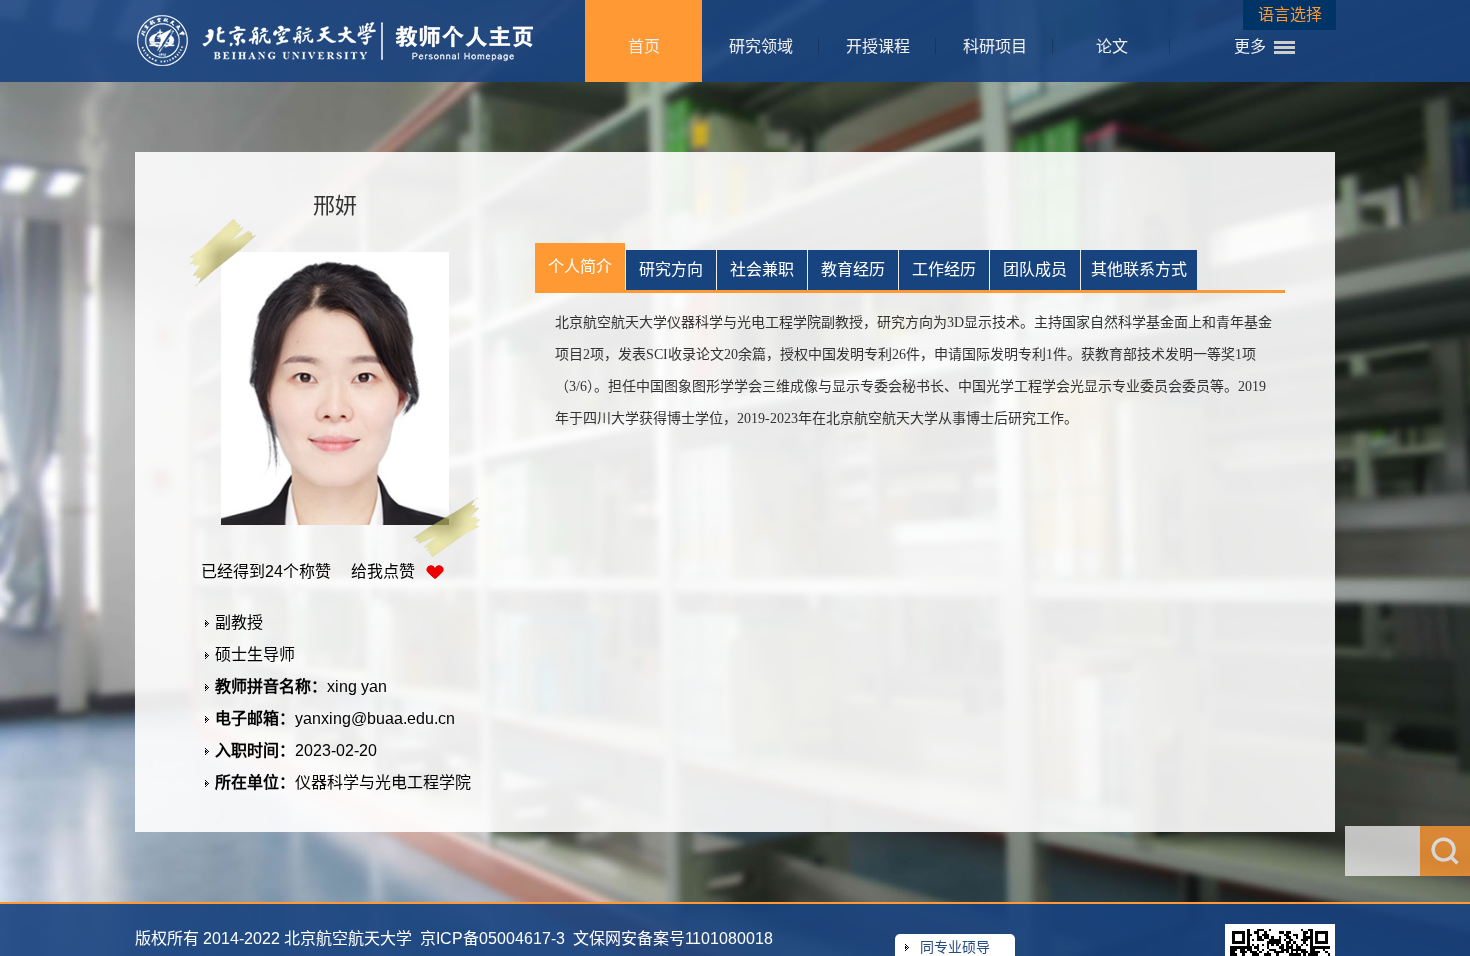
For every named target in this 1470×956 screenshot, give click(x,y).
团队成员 (1035, 269)
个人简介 (580, 266)
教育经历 (853, 269)
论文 (1112, 46)
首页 (644, 46)
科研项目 (995, 46)
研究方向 (671, 269)
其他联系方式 (1139, 269)
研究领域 (761, 46)
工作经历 (944, 269)
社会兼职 (762, 269)
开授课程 (878, 46)
